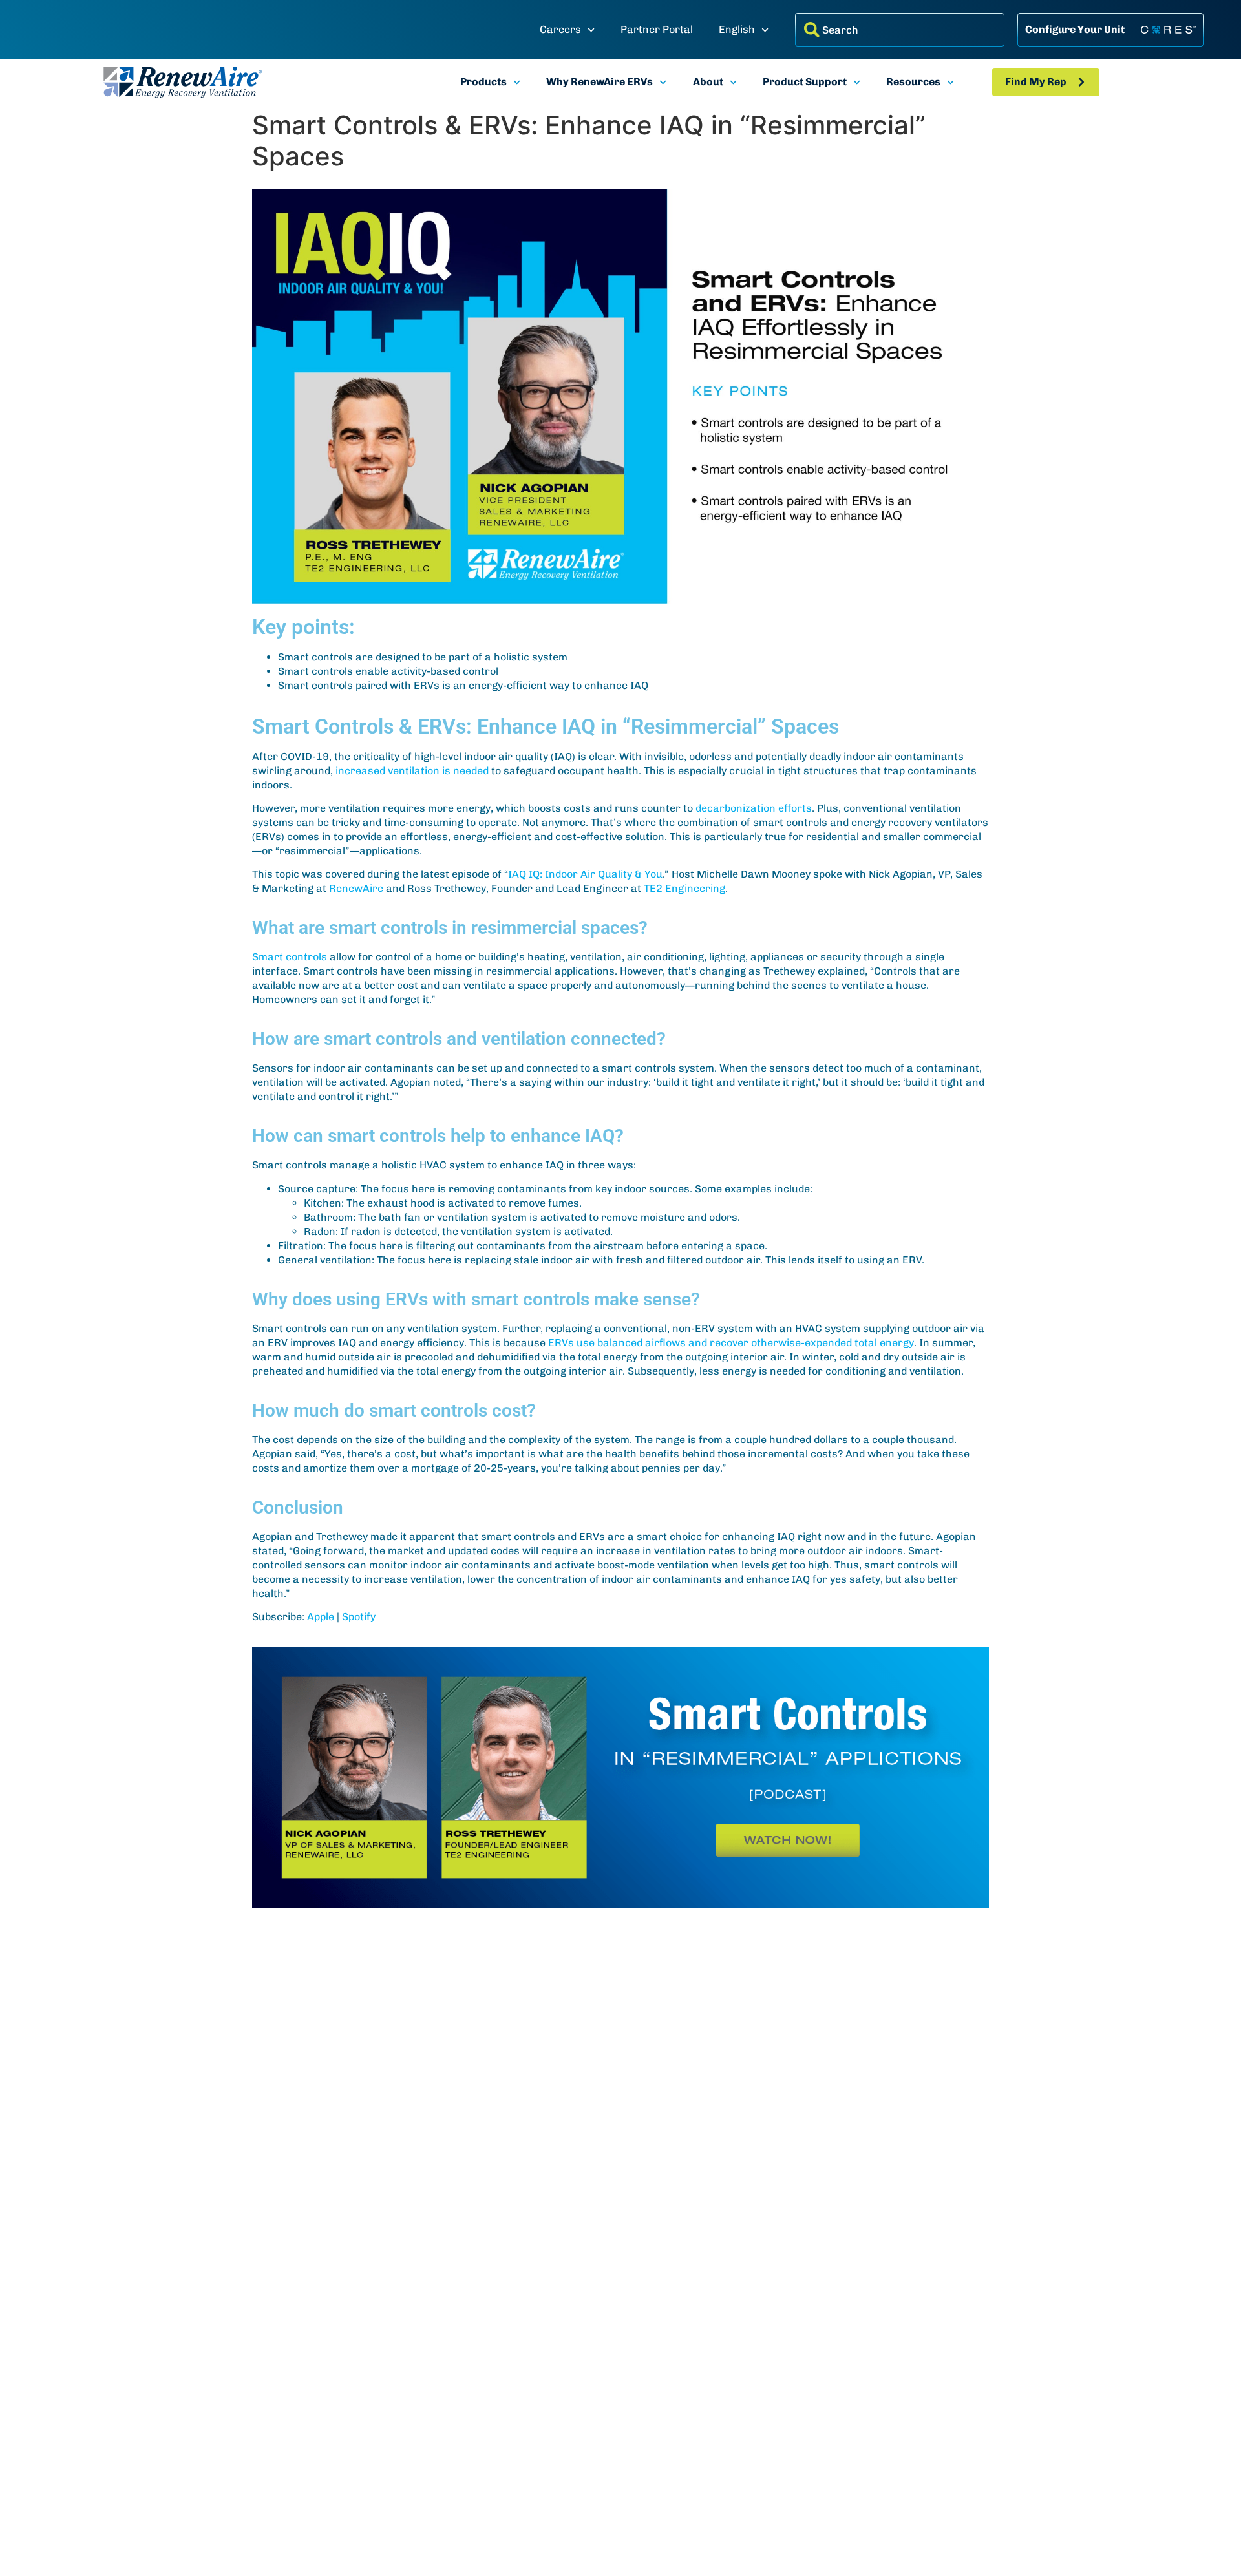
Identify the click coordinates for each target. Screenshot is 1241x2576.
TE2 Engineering (684, 888)
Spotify (359, 1617)
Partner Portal (657, 29)
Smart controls (290, 957)
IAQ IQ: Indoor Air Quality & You (585, 874)
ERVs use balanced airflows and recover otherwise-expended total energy (731, 1343)
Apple (321, 1617)
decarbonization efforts (754, 808)
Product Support (805, 82)
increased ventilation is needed (412, 771)
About (708, 82)
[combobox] (900, 30)
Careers (560, 29)
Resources (913, 82)
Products (483, 82)
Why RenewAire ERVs (599, 82)
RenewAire (356, 888)
